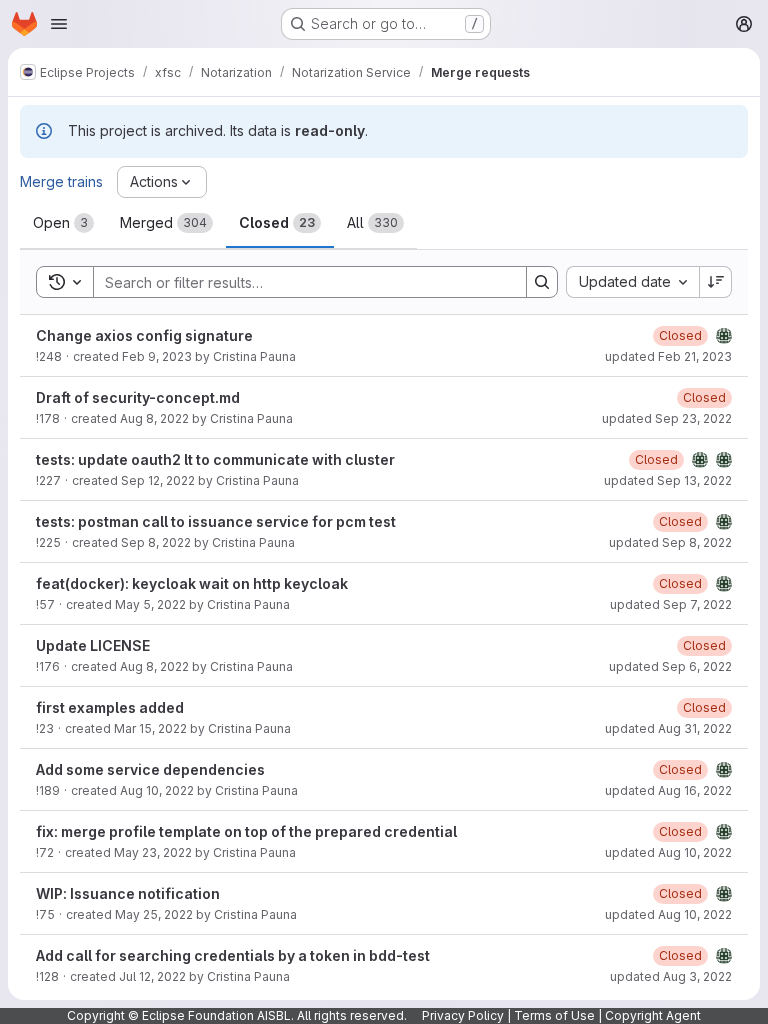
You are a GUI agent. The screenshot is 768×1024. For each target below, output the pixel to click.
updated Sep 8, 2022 (670, 542)
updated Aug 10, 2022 (668, 852)
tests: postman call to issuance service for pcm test (216, 521)
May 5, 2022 (150, 604)
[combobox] (632, 282)
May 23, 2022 (153, 852)
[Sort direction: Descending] (716, 282)
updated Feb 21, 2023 (668, 356)
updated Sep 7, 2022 (671, 604)
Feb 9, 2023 (157, 356)
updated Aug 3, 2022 (671, 976)
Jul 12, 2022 (152, 976)
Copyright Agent (653, 1015)
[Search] (542, 282)
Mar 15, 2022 (150, 728)
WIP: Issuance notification (128, 893)
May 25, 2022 (154, 914)
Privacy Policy (463, 1015)
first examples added (110, 707)
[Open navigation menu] (59, 24)
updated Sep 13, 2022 (668, 480)
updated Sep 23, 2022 (667, 418)
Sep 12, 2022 (158, 480)
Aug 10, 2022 (157, 790)
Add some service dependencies (150, 769)
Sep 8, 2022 (156, 542)
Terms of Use (554, 1015)
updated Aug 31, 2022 (668, 728)
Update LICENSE (93, 645)
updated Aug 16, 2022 (668, 790)
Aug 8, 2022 (154, 418)
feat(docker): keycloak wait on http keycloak (192, 583)
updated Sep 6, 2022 (670, 666)
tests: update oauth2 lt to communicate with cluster (215, 459)
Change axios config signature (144, 335)
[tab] (63, 223)
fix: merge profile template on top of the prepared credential (246, 831)
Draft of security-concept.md (138, 397)
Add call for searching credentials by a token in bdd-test (233, 955)
